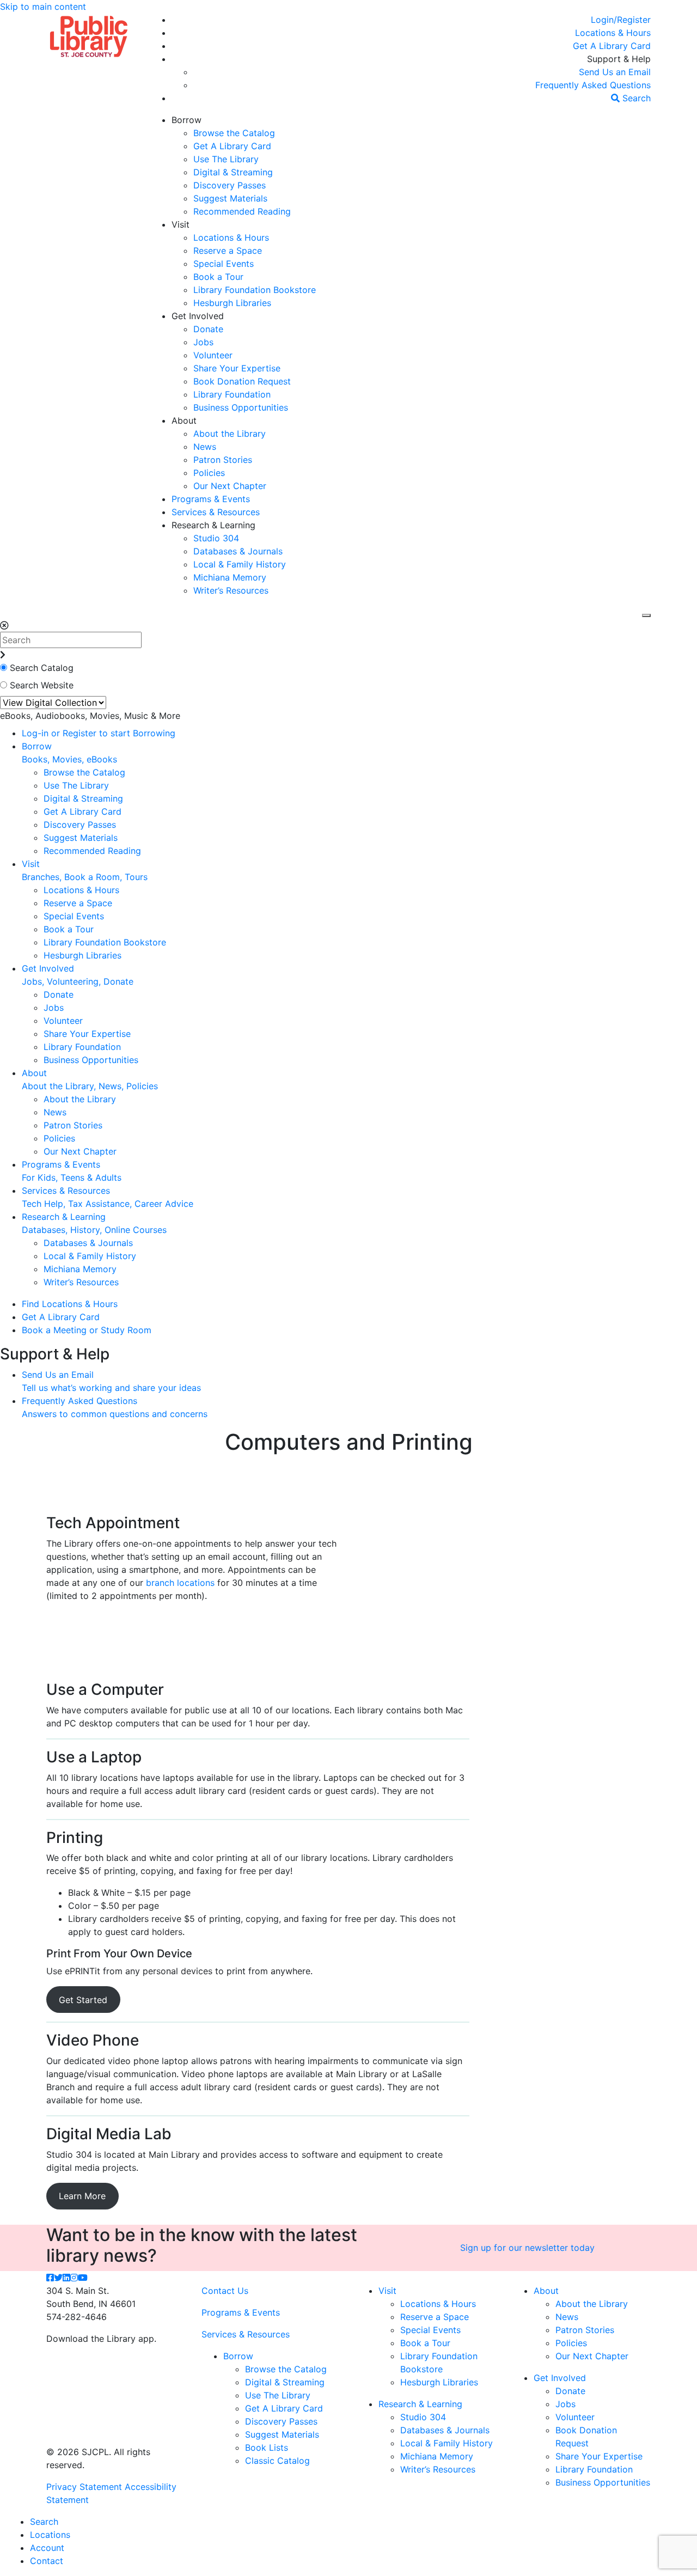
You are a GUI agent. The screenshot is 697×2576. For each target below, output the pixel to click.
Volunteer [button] (213, 355)
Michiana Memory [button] (230, 577)
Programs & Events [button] (211, 499)
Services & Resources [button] (216, 512)
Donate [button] (208, 329)
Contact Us (225, 2291)
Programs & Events (241, 2312)
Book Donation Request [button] (242, 381)
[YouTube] (83, 2278)
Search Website (42, 685)
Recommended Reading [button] (242, 211)
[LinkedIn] (66, 2278)
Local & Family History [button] (240, 564)
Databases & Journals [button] (238, 551)
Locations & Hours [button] (231, 237)
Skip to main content (43, 7)
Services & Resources (246, 2334)
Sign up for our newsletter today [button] (527, 2248)
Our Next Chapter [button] (230, 486)
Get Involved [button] (198, 316)
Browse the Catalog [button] (234, 133)
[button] (621, 20)
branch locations (180, 1583)
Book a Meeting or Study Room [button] (87, 1330)
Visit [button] (181, 224)
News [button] (205, 447)
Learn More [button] (82, 2196)
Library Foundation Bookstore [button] (255, 290)
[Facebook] (50, 2278)
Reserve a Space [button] (228, 251)
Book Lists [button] (267, 2447)
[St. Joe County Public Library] (89, 35)
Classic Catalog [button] (277, 2461)
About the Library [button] (230, 434)
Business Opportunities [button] (241, 407)
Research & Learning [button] (213, 525)
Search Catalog (42, 668)
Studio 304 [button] (216, 538)
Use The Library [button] (226, 159)
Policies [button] (209, 473)
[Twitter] (58, 2278)
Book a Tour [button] (218, 277)
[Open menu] (646, 615)
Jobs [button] (203, 342)
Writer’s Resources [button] (231, 590)
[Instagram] (74, 2278)
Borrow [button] (187, 120)
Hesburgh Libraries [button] (232, 303)
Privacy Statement (84, 2487)
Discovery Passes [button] (230, 185)
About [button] (184, 420)
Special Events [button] (224, 264)
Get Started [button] (83, 2000)
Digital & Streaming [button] (233, 172)
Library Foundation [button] (232, 394)
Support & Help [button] (619, 59)
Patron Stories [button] (223, 460)
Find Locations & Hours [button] (70, 1304)
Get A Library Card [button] (232, 146)
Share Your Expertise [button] (237, 368)
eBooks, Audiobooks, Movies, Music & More (90, 716)
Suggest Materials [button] (230, 198)
